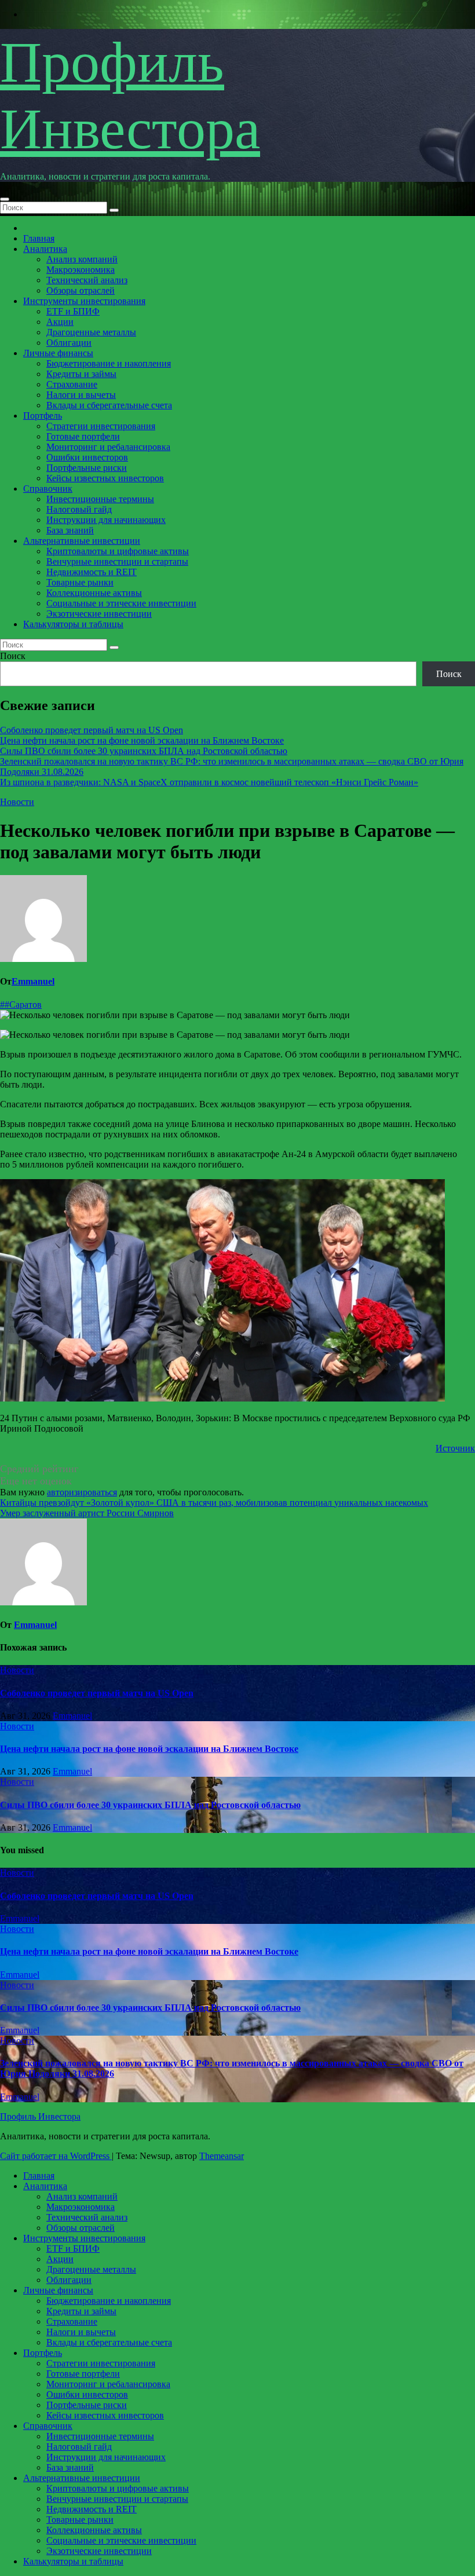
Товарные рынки (80, 582)
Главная (39, 238)
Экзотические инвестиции (99, 614)
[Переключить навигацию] (5, 199)
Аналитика (45, 249)
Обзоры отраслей (81, 290)
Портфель (43, 416)
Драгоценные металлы (91, 332)
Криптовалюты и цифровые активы (118, 551)
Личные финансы (58, 353)
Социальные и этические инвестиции (121, 603)
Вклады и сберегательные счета (109, 405)
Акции (60, 322)
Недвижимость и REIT (92, 572)
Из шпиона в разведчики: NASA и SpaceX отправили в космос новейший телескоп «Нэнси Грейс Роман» (209, 782)
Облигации (69, 343)
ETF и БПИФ (73, 311)
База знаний (70, 530)
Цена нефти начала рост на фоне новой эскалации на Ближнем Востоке (142, 740)
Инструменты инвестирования (84, 301)
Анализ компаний (82, 259)
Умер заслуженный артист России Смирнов (87, 1513)
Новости (17, 802)
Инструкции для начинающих (106, 520)
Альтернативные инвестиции (82, 541)
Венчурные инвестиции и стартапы (117, 561)
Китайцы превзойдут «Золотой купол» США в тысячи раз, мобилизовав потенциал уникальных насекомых (214, 1503)
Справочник (48, 489)
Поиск (13, 656)
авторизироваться (82, 1492)
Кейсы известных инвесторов (105, 478)
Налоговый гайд (79, 509)
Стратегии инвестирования (101, 426)
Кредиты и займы (81, 374)
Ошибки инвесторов (87, 457)
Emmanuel (33, 981)
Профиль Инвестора (40, 2116)
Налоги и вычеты (81, 395)
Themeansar (222, 2156)
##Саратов (21, 1005)
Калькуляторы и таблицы (73, 624)
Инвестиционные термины (100, 499)
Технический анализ (87, 280)
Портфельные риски (87, 468)
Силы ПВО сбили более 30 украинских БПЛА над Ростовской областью (144, 751)
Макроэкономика (81, 270)
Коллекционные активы (94, 593)
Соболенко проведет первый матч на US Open (92, 730)
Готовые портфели (83, 436)
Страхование (72, 384)
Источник (455, 1448)
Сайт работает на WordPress (56, 2156)
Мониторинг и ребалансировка (108, 447)
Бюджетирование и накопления (109, 363)
